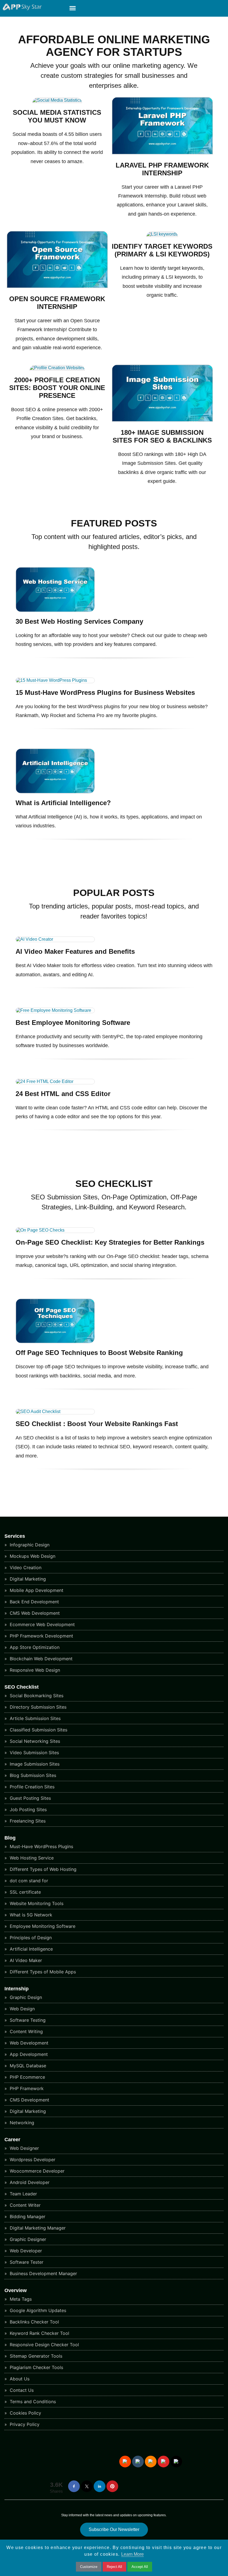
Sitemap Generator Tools (35, 2356)
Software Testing (27, 2020)
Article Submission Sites (34, 1718)
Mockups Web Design (32, 1556)
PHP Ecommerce (27, 2077)
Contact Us (21, 2390)
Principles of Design (30, 1938)
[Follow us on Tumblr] (138, 2462)
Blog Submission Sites (32, 1775)
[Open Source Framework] (57, 287)
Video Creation (25, 1567)
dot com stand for (28, 1881)
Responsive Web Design (34, 1670)
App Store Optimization (34, 1647)
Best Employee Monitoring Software (73, 1023)
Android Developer (29, 2182)
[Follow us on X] (87, 2486)
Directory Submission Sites (37, 1707)
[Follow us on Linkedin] (100, 2486)
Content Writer (24, 2205)
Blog (10, 1838)
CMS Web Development (34, 1613)
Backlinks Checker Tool (34, 2322)
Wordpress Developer (32, 2160)
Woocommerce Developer (36, 2171)
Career (12, 2140)
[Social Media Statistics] (57, 100)
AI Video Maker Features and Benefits (75, 951)
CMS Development (29, 2100)
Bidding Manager (27, 2216)
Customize (89, 2567)
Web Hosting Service (31, 1858)
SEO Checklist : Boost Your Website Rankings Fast (97, 1424)
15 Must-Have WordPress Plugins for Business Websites (105, 692)
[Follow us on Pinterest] (112, 2486)
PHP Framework (26, 2088)
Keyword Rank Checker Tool (39, 2333)
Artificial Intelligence (31, 1949)
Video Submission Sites (34, 1753)
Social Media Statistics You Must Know (57, 116)
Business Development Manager (43, 2273)
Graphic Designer (27, 2239)
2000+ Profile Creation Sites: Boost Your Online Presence (57, 388)
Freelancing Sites (27, 1821)
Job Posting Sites (28, 1809)
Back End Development (34, 1602)
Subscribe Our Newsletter (114, 2529)
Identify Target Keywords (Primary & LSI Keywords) (162, 250)
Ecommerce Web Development (42, 1624)
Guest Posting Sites (30, 1798)
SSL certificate (25, 1892)
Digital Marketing (27, 1579)
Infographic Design (29, 1545)
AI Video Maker (25, 1960)
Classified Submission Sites (38, 1730)
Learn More (132, 2554)
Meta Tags (20, 2299)
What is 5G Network (30, 1915)
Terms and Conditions (32, 2402)
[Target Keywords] (162, 234)
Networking (21, 2123)
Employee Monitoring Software (42, 1926)
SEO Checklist (22, 1687)
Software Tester (26, 2262)
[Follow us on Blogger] (151, 2462)
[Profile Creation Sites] (57, 368)
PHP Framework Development (41, 1636)
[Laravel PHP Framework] (162, 153)
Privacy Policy (24, 2424)
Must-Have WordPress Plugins (41, 1846)
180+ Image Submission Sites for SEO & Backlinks (162, 436)
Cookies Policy (25, 2413)
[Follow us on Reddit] (125, 2462)
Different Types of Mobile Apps (42, 1972)
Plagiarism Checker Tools (36, 2367)
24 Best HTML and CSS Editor (63, 1094)
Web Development (28, 2043)
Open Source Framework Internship (57, 303)
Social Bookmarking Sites (36, 1696)
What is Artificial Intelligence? (63, 803)
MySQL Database (27, 2066)
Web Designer (24, 2148)
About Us (19, 2379)
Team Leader (23, 2194)
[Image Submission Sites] (162, 420)
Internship (17, 1989)
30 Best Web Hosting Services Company (79, 621)
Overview (16, 2290)
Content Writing (26, 2031)
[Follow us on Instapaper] (176, 2462)
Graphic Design (25, 1997)
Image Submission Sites (34, 1764)
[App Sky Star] (21, 9)
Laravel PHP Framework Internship (162, 169)
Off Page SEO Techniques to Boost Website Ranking (99, 1353)
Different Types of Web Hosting (42, 1869)
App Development (28, 2054)
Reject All (114, 2567)
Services (15, 1536)
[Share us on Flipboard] (163, 2462)
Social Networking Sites (34, 1741)
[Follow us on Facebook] (74, 2486)
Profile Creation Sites (31, 1787)
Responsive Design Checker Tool (44, 2345)
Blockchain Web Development (40, 1659)
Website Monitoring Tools (36, 1903)
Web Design (22, 2009)
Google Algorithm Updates (37, 2310)
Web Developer (25, 2251)
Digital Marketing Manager (37, 2228)
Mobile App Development (36, 1590)
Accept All (140, 2567)
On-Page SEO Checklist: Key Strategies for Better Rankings (110, 1242)
